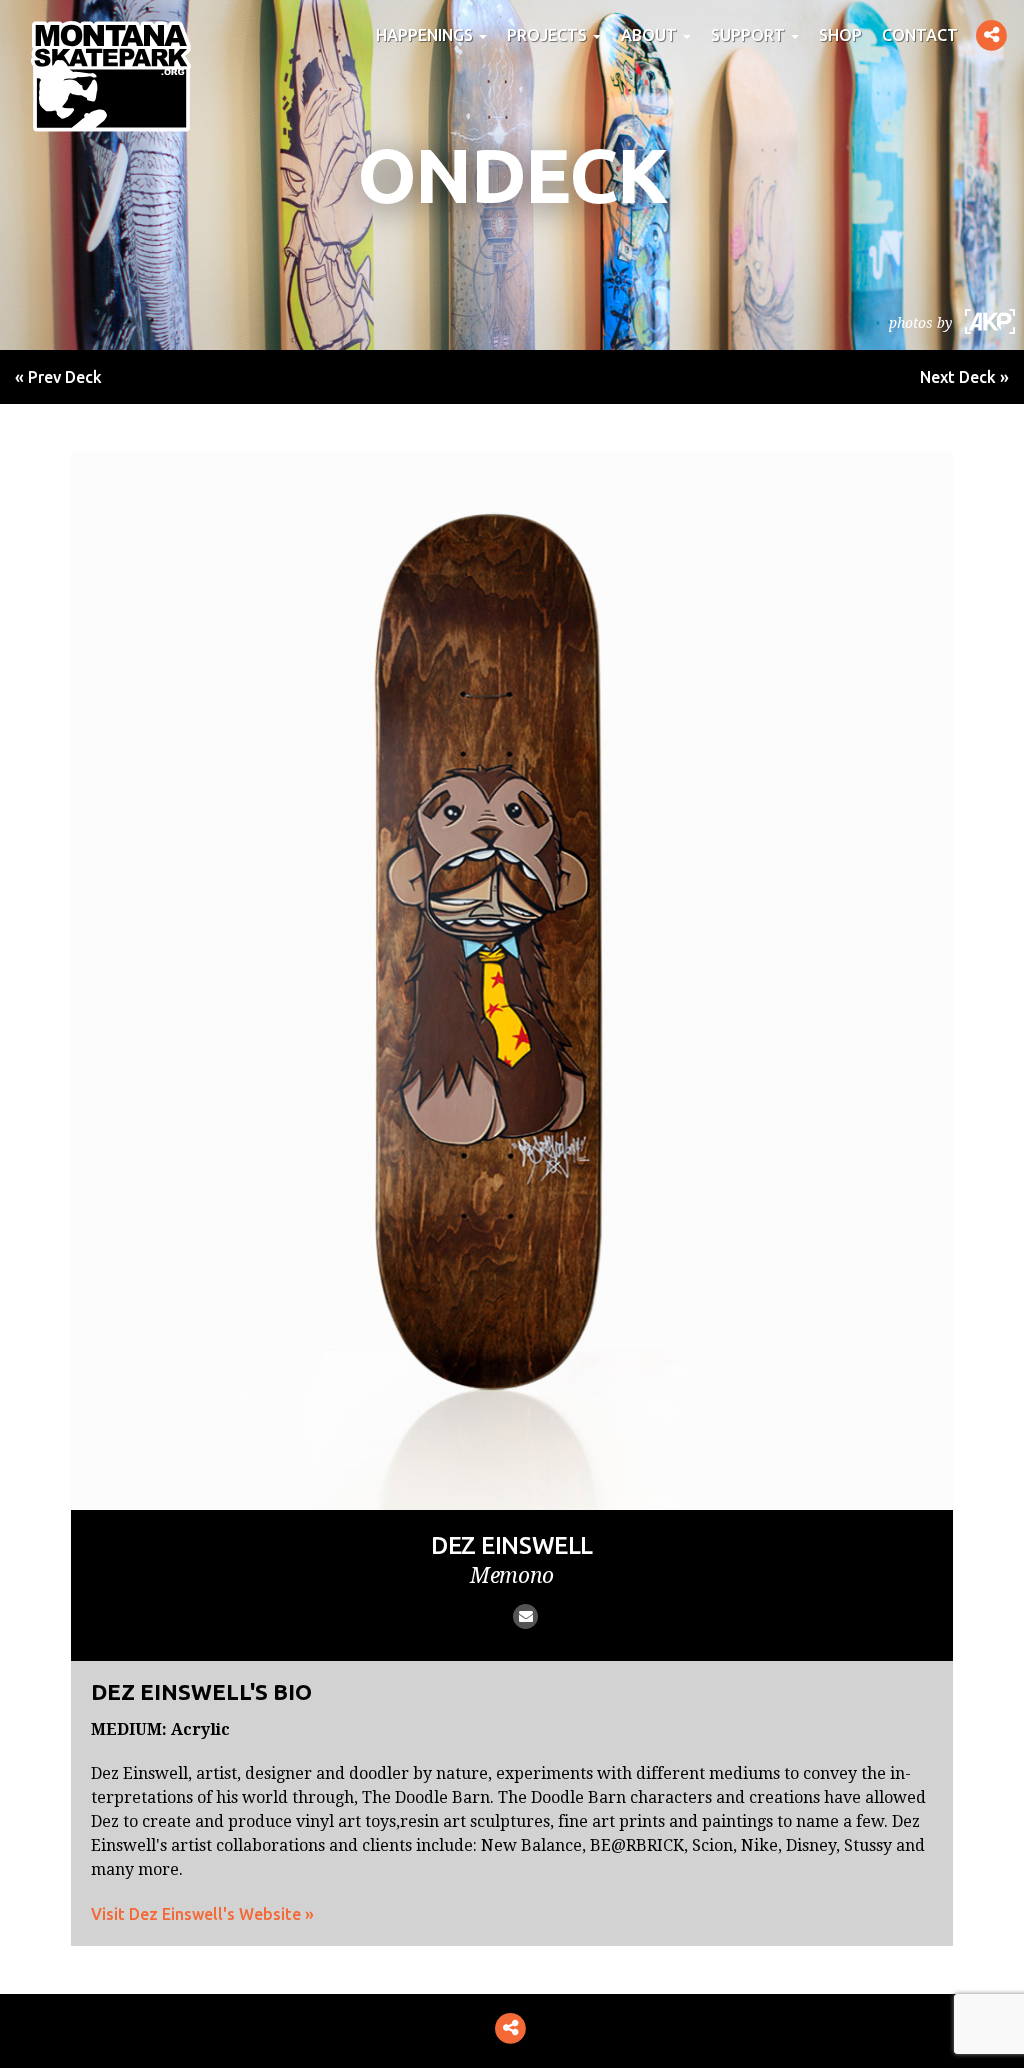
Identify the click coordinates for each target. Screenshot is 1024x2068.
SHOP (840, 35)
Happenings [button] (426, 35)
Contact (920, 35)
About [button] (651, 35)
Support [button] (750, 35)
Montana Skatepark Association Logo (111, 76)
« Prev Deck (58, 377)
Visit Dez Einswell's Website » (202, 1914)
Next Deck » (964, 377)
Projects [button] (549, 35)
